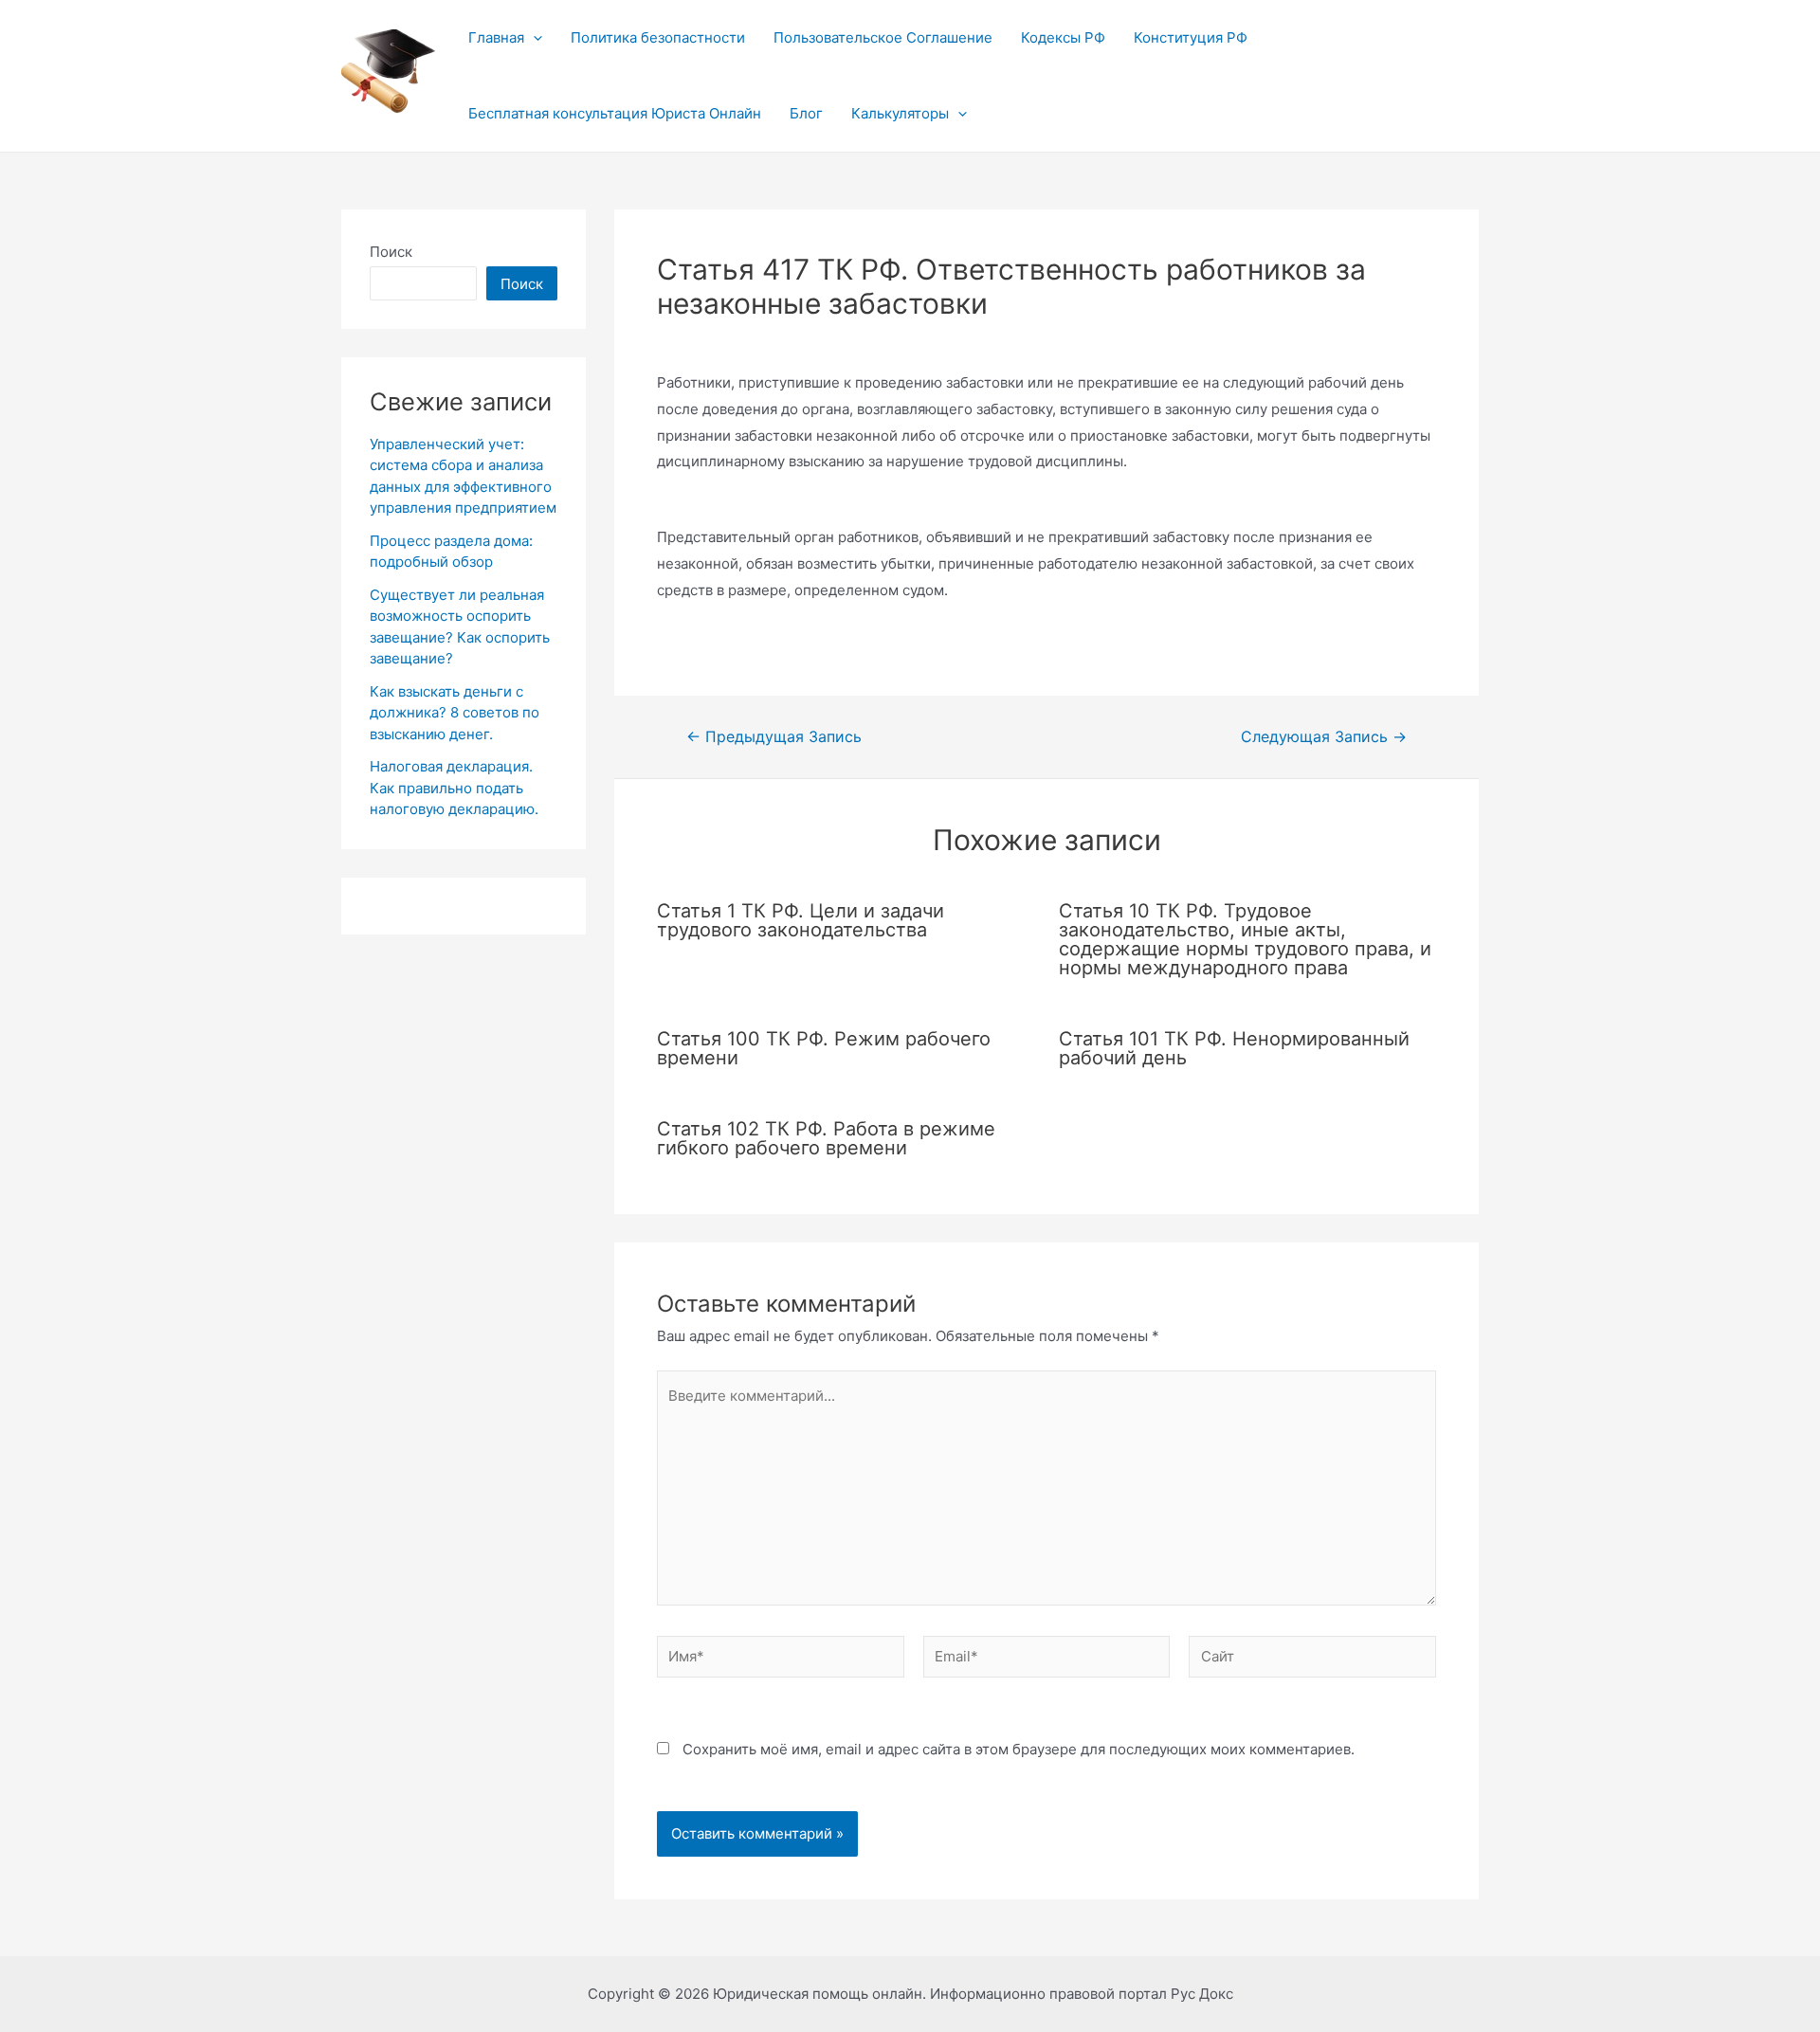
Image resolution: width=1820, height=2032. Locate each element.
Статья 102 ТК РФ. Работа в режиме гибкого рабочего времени (826, 1138)
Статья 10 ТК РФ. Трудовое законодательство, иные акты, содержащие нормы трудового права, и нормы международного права (1245, 939)
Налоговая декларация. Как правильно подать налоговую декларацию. (454, 788)
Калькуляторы (900, 113)
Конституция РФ (1191, 37)
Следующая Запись (1324, 737)
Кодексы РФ (1063, 37)
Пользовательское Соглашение (883, 37)
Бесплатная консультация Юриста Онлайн (615, 113)
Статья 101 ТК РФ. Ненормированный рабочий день (1234, 1048)
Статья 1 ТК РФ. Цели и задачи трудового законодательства (801, 920)
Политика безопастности (658, 37)
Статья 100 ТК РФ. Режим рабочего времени (824, 1048)
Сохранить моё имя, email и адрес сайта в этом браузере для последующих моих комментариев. (1019, 1749)
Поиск (391, 252)
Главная (496, 37)
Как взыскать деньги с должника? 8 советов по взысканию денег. (455, 713)
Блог (806, 113)
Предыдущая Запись (774, 737)
